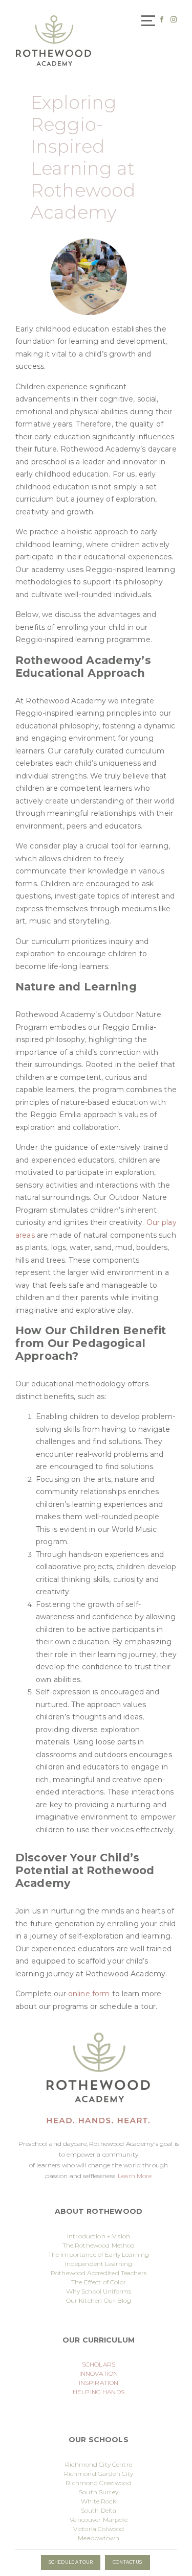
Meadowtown (98, 2538)
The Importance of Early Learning (99, 2254)
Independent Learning (99, 2264)
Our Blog (118, 2300)
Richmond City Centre (99, 2464)
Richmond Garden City (99, 2474)
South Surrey (99, 2492)
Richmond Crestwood (99, 2483)
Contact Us (127, 2562)
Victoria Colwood (99, 2529)
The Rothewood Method (99, 2245)
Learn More (135, 2176)
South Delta (99, 2510)
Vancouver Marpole (98, 2520)
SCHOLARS (99, 2364)
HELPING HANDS (99, 2392)
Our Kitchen (84, 2300)
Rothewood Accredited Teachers (99, 2273)
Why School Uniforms (99, 2291)
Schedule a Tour (71, 2562)
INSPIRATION (99, 2383)
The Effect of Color (99, 2282)
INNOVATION (99, 2373)
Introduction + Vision (99, 2236)
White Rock (98, 2501)
